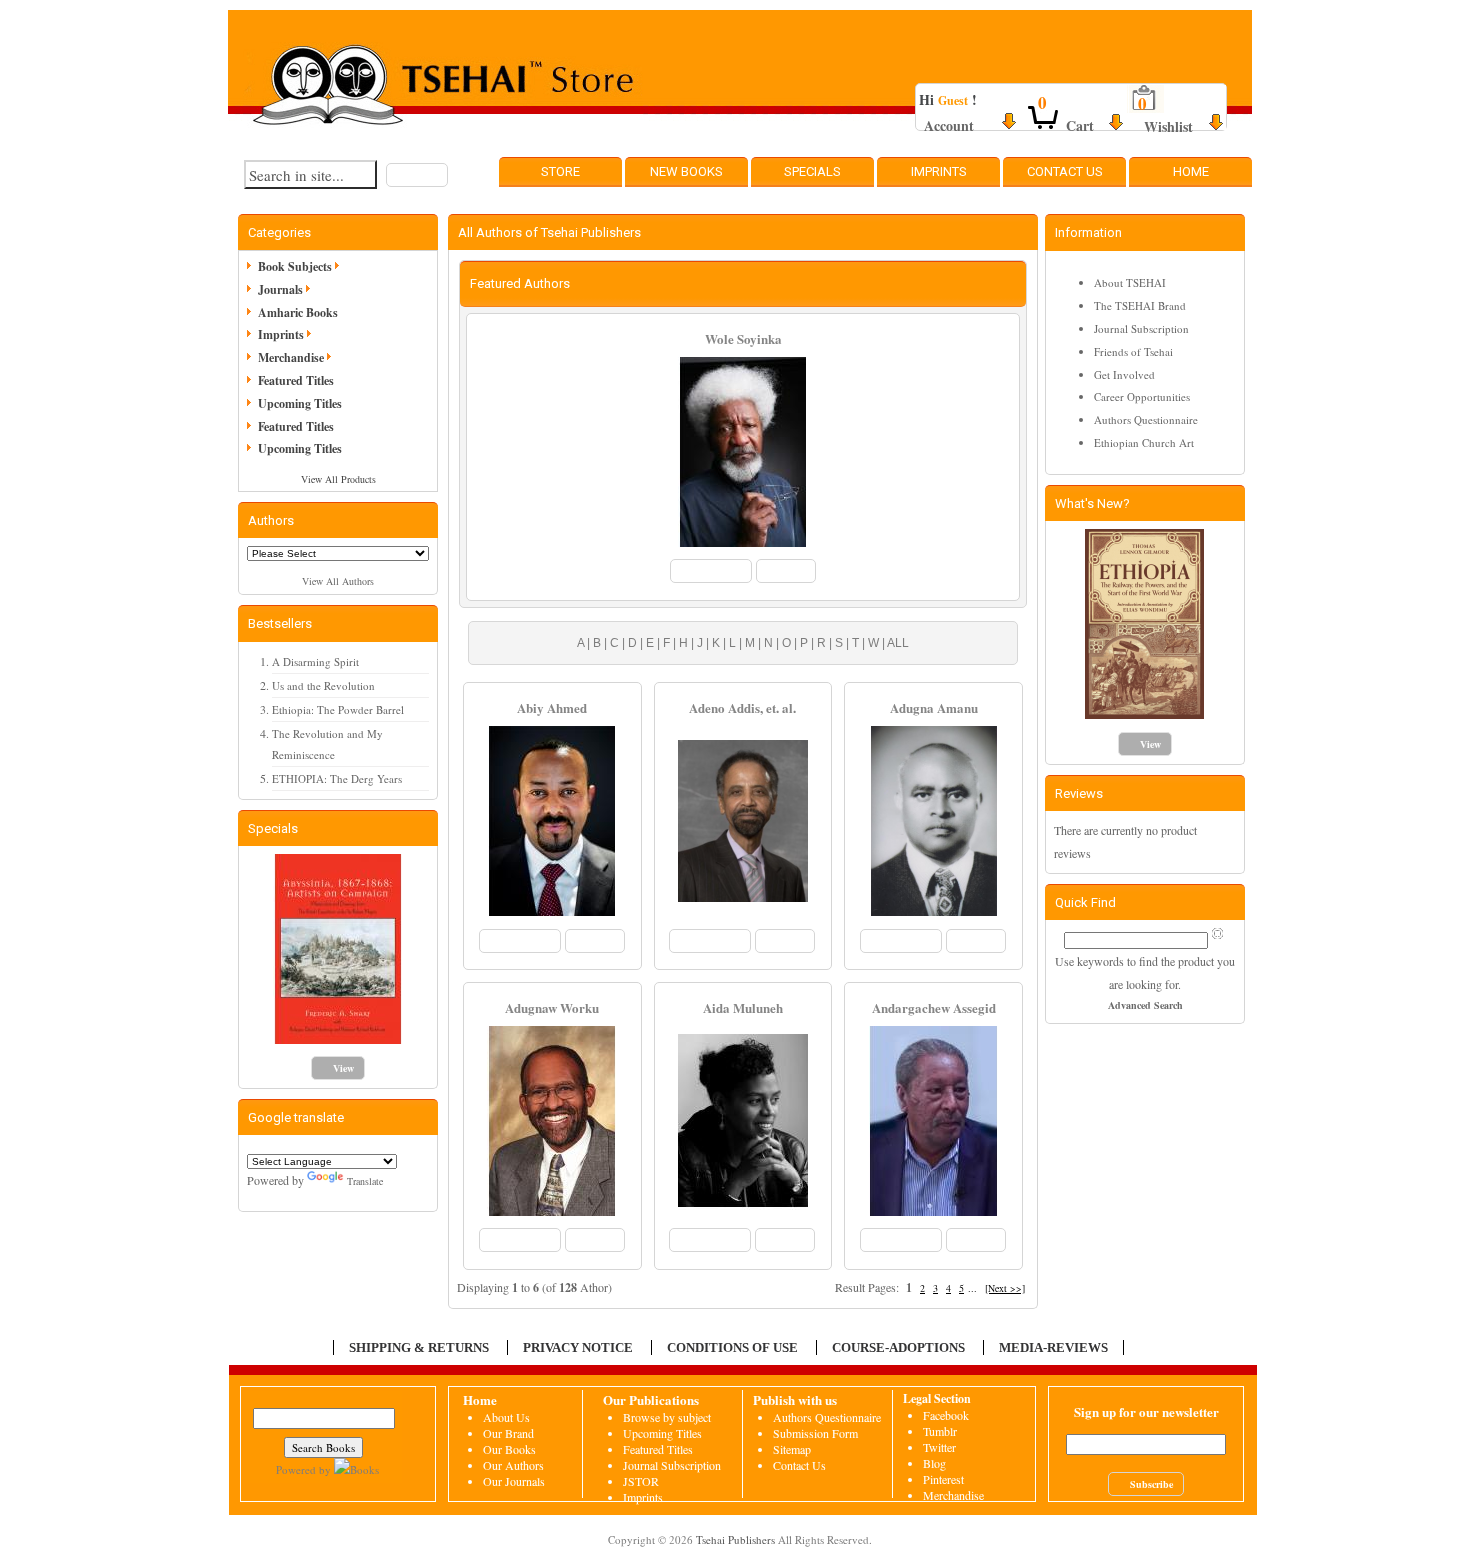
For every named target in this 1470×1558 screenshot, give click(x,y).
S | (840, 643)
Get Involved (1124, 374)
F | (668, 643)
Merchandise (291, 357)
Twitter (939, 1447)
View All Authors (338, 581)
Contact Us (1065, 171)
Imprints (939, 171)
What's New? (1092, 503)
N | (770, 643)
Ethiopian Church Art (1144, 442)
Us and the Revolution (323, 685)
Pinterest (943, 1479)
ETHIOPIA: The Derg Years (337, 778)
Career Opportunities (1142, 396)
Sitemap (792, 1449)
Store (560, 171)
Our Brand (508, 1433)
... (972, 1288)
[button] (417, 175)
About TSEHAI (1130, 282)
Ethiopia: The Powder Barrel (338, 709)
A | (583, 643)
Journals (280, 289)
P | (805, 643)
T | (857, 643)
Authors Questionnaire (1146, 419)
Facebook (946, 1415)
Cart (1080, 125)
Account (949, 125)
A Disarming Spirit (315, 661)
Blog (934, 1463)
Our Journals (514, 1481)
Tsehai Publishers (735, 1539)
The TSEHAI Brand (1140, 305)
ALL (897, 643)
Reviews (1079, 793)
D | (634, 643)
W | (875, 643)
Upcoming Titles (300, 403)
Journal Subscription (1141, 328)
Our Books (509, 1449)
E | (651, 643)
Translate (365, 1181)
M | (751, 643)
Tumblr (940, 1431)
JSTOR (641, 1481)
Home (1191, 171)
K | (717, 643)
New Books (686, 171)
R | (823, 643)
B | (598, 643)
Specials (812, 171)
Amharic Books (298, 312)
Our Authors (513, 1465)
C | (616, 643)
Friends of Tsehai (1133, 351)
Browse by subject (667, 1417)
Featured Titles (296, 380)
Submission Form (815, 1433)
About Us (506, 1417)
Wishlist (1168, 126)
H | (685, 643)
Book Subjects (295, 266)
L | (734, 643)
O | (788, 643)
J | (701, 643)
